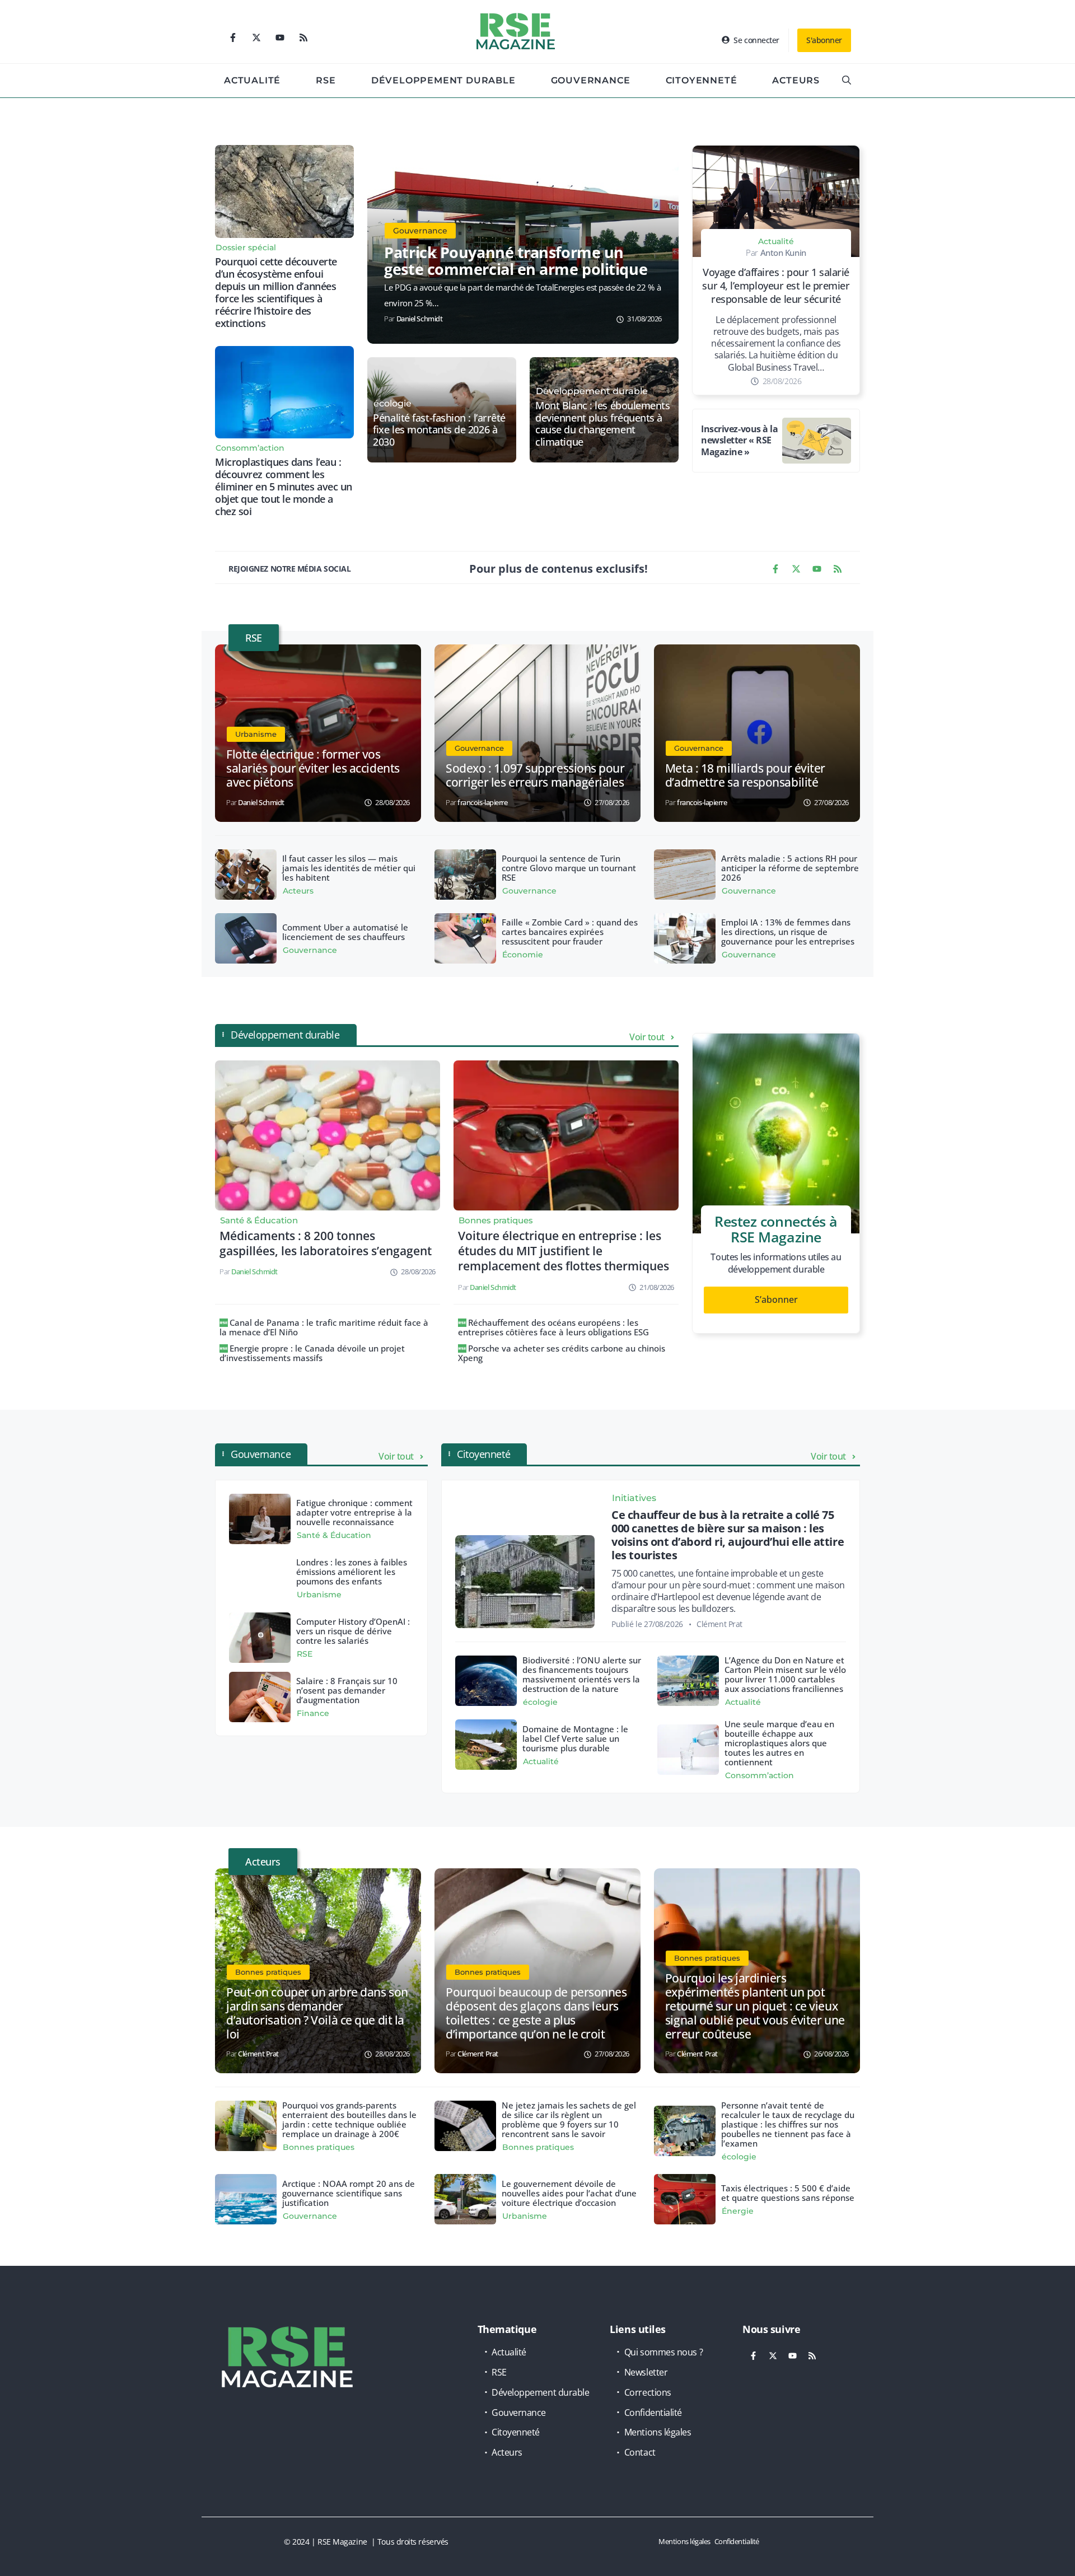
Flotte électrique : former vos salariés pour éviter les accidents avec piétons (313, 768)
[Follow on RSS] (303, 38)
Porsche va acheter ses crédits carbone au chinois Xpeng (562, 1353)
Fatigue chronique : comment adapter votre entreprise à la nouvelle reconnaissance (354, 1512)
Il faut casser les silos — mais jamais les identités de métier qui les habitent (349, 868)
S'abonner (824, 40)
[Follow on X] (256, 38)
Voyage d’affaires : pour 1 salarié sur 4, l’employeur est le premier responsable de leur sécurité (776, 286)
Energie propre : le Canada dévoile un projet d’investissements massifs (312, 1353)
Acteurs (796, 80)
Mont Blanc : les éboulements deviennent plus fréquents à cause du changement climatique (602, 424)
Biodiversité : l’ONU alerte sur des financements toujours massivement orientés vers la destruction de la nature (582, 1674)
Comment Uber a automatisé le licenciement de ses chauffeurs (345, 932)
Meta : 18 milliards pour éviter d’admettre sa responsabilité (745, 775)
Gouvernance (591, 80)
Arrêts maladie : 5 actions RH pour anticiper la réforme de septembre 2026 (790, 868)
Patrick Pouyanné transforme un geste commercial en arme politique (516, 261)
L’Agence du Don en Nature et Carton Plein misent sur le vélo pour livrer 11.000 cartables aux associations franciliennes (785, 1674)
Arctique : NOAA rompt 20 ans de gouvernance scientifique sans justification (349, 2193)
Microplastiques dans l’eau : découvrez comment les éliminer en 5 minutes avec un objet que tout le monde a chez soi (284, 487)
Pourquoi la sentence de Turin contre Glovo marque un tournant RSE (569, 868)
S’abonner (776, 1299)
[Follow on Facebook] (233, 38)
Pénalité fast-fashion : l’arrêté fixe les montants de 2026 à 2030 (439, 430)
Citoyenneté (702, 80)
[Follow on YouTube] (280, 38)
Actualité (252, 80)
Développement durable (443, 80)
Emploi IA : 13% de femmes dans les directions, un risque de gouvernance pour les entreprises (788, 932)
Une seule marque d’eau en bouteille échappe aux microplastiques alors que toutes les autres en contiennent (779, 1743)
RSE (326, 80)
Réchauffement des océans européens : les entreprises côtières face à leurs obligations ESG (553, 1327)
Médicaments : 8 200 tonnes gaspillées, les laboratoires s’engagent (326, 1243)
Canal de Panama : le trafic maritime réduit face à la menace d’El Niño (324, 1327)
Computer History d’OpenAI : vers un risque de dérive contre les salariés (353, 1631)
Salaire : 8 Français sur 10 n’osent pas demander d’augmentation (347, 1690)
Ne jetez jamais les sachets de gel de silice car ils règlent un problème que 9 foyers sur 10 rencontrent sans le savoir (569, 2119)
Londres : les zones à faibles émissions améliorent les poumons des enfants (352, 1572)
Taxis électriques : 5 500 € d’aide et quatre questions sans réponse (788, 2193)
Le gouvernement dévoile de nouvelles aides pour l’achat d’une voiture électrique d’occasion (569, 2193)
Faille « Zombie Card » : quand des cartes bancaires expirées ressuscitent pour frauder (570, 932)
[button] (847, 81)
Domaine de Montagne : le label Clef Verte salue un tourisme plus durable (575, 1738)
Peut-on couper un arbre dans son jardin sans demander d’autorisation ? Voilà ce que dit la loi (317, 2013)
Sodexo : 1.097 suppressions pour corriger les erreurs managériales (535, 775)
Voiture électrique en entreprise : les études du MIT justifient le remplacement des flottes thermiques (564, 1251)
